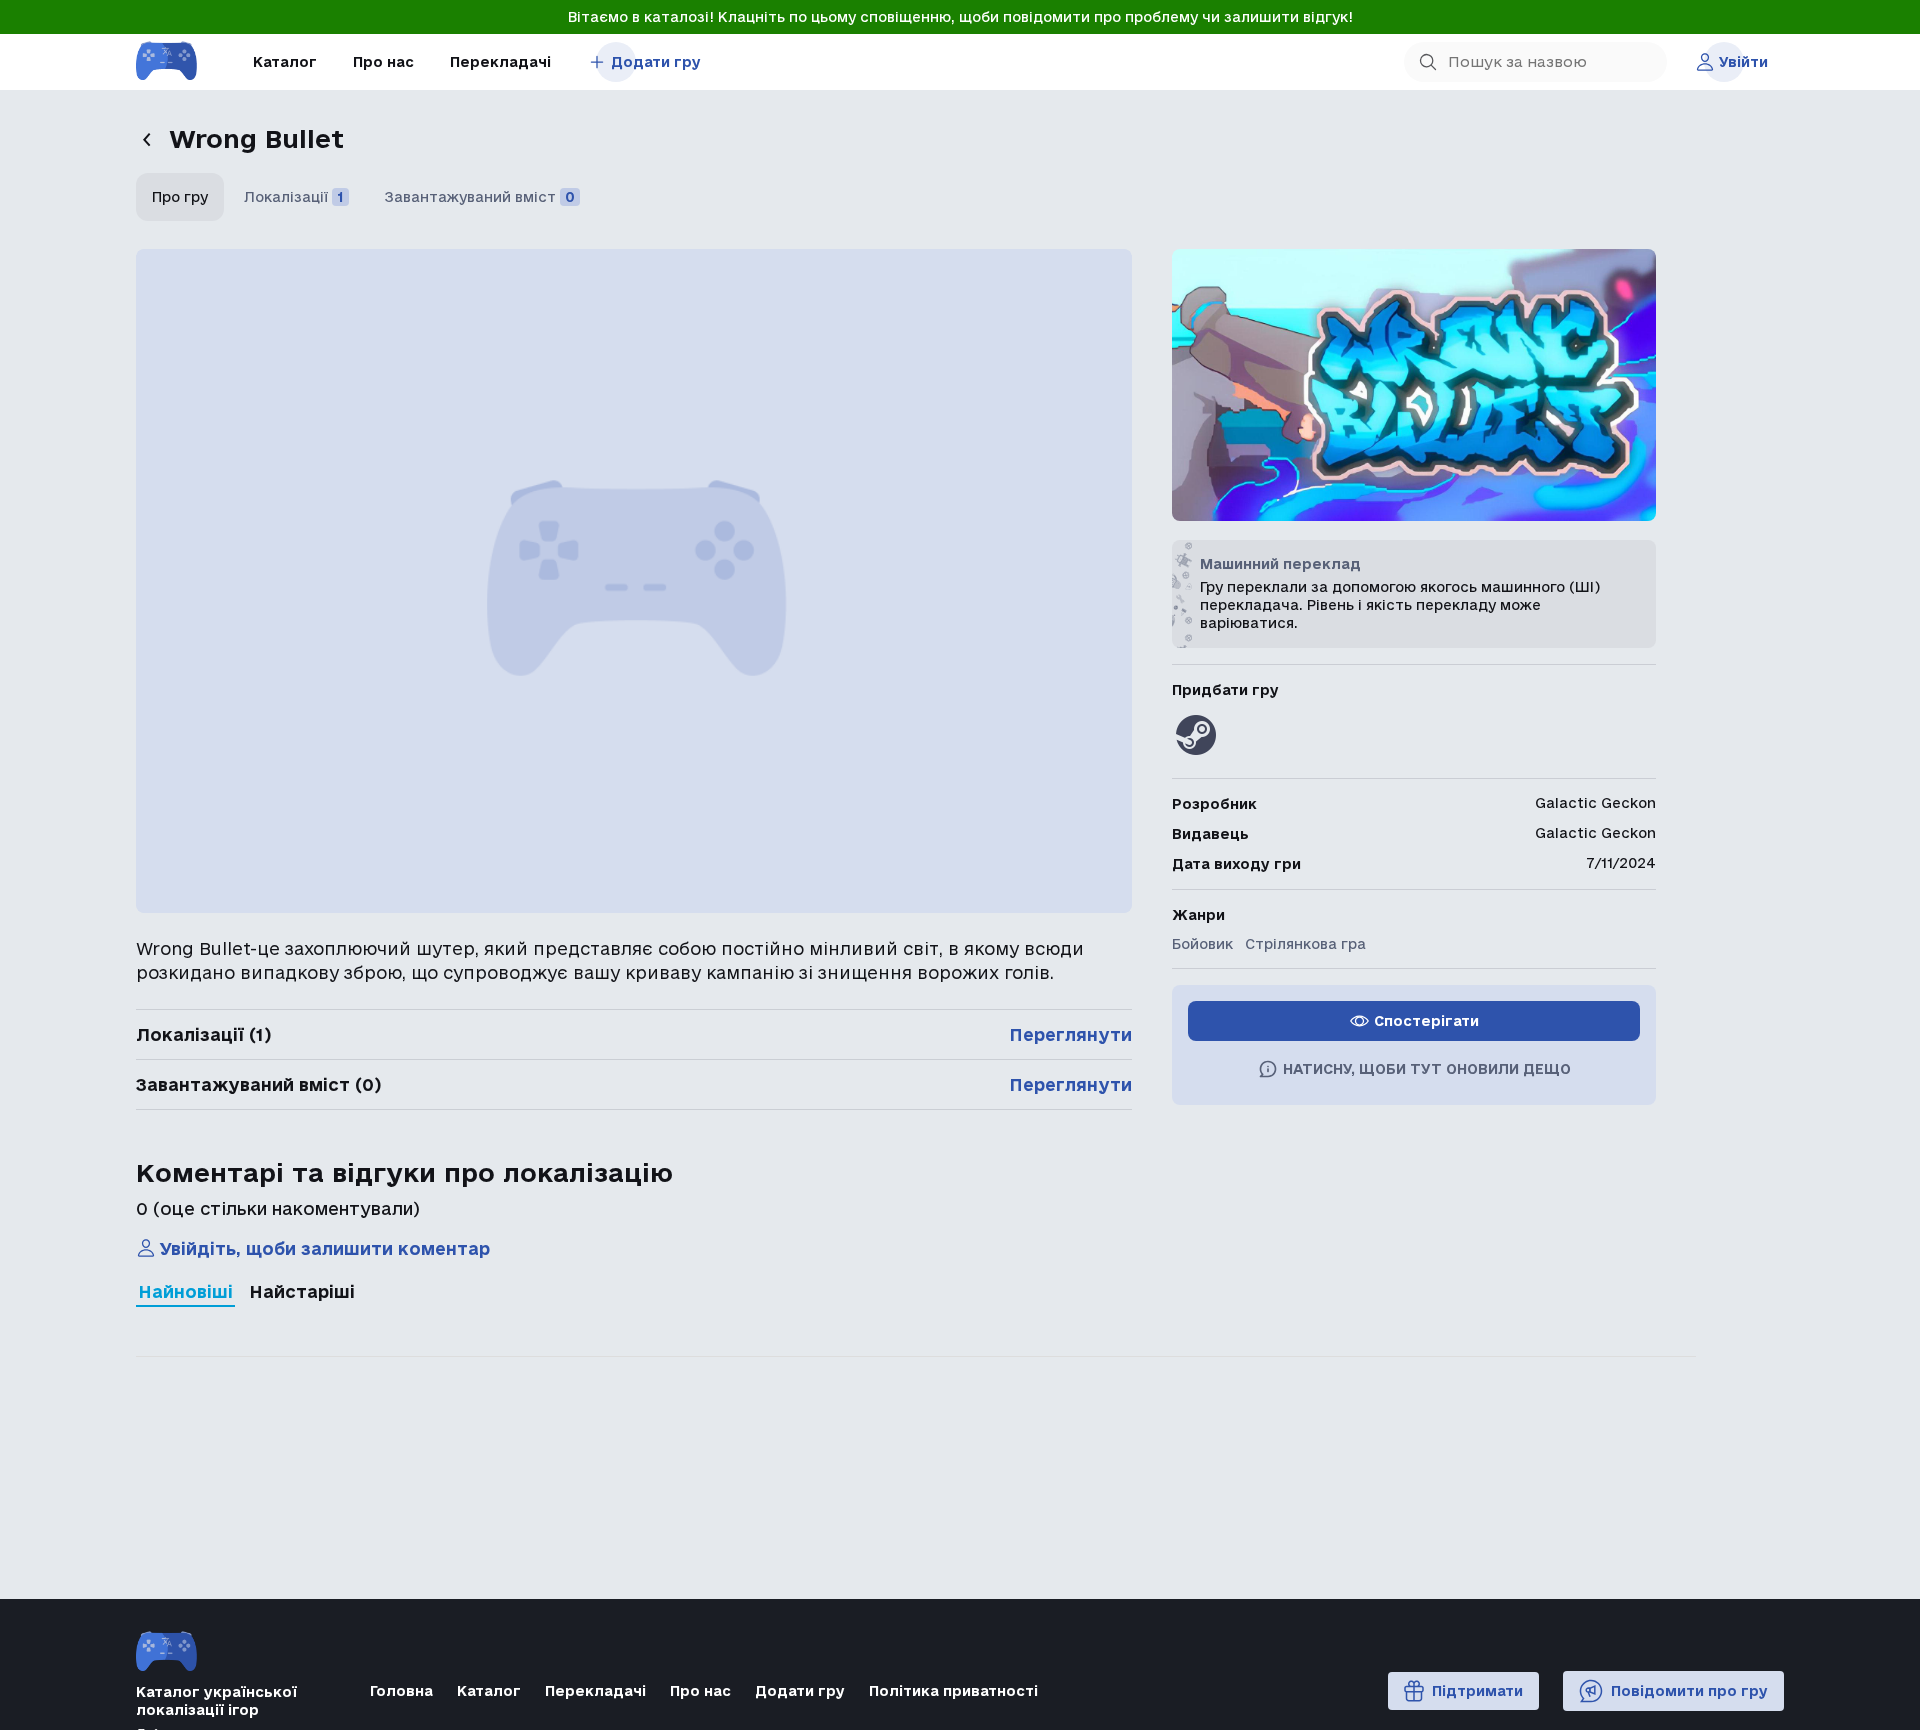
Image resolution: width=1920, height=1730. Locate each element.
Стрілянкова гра (1305, 944)
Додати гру (656, 62)
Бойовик (1202, 944)
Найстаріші (302, 1291)
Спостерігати (1426, 1021)
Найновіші (185, 1291)
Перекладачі (500, 62)
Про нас (383, 62)
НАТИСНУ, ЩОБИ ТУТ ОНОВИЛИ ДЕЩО (1427, 1069)
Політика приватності (953, 1691)
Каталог (285, 62)
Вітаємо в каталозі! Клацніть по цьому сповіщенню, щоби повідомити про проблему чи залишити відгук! (960, 17)
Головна (401, 1691)
